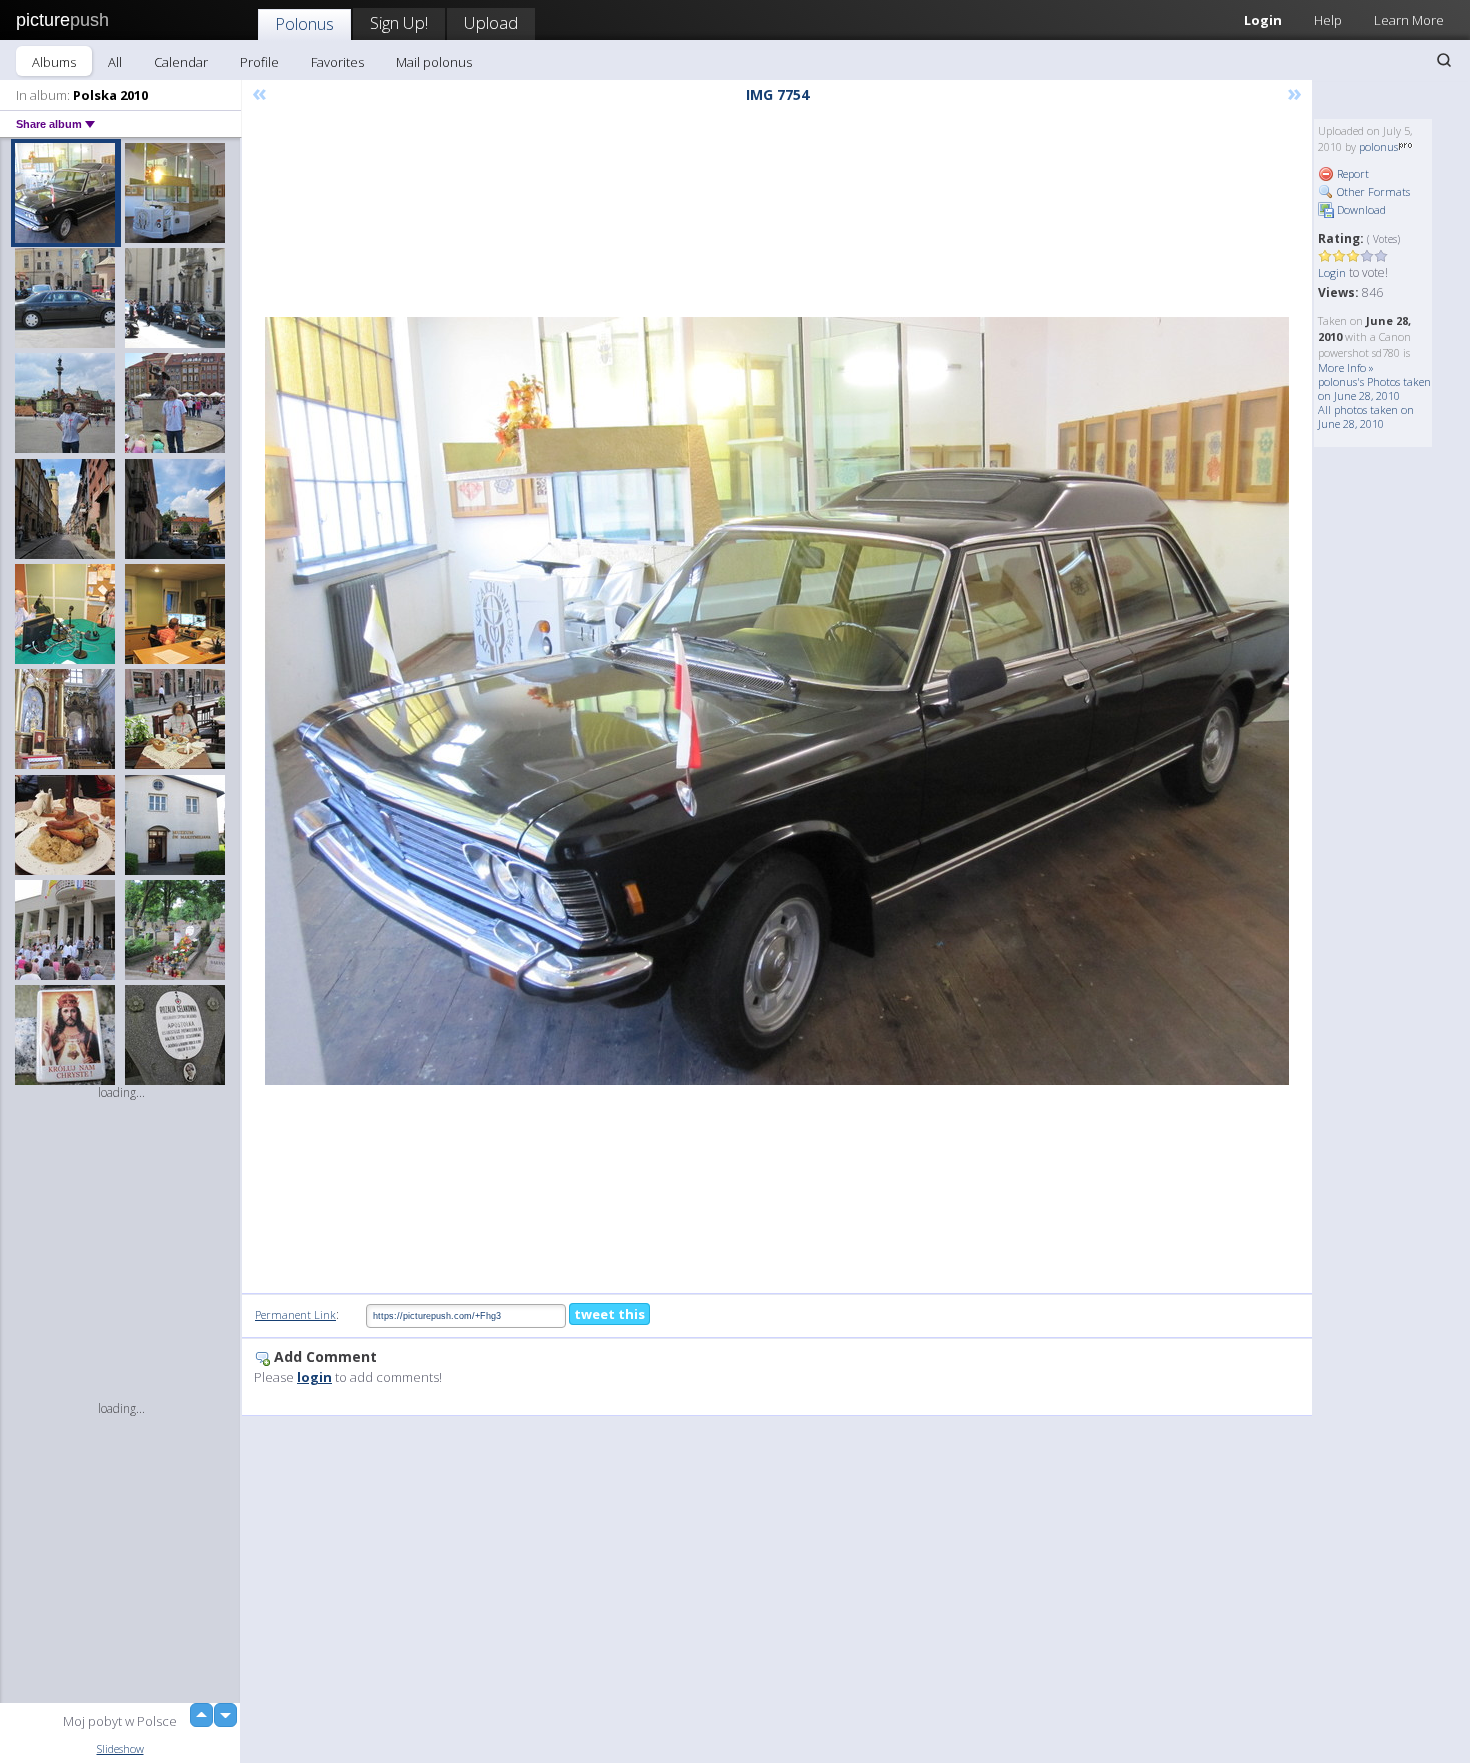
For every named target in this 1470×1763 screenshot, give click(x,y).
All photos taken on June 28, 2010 (1366, 416)
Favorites (337, 62)
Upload (491, 22)
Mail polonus (434, 62)
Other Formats (1372, 191)
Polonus (304, 23)
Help (1328, 20)
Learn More (1409, 20)
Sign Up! (399, 22)
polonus (1378, 146)
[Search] (1444, 60)
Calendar (181, 62)
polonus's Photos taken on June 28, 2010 (1374, 388)
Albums (54, 62)
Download (1360, 209)
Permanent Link (295, 1314)
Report (1351, 173)
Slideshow (120, 1748)
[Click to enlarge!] (777, 701)
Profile (259, 62)
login (314, 1377)
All (115, 62)
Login (1263, 20)
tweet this (609, 1314)
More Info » (1346, 367)
